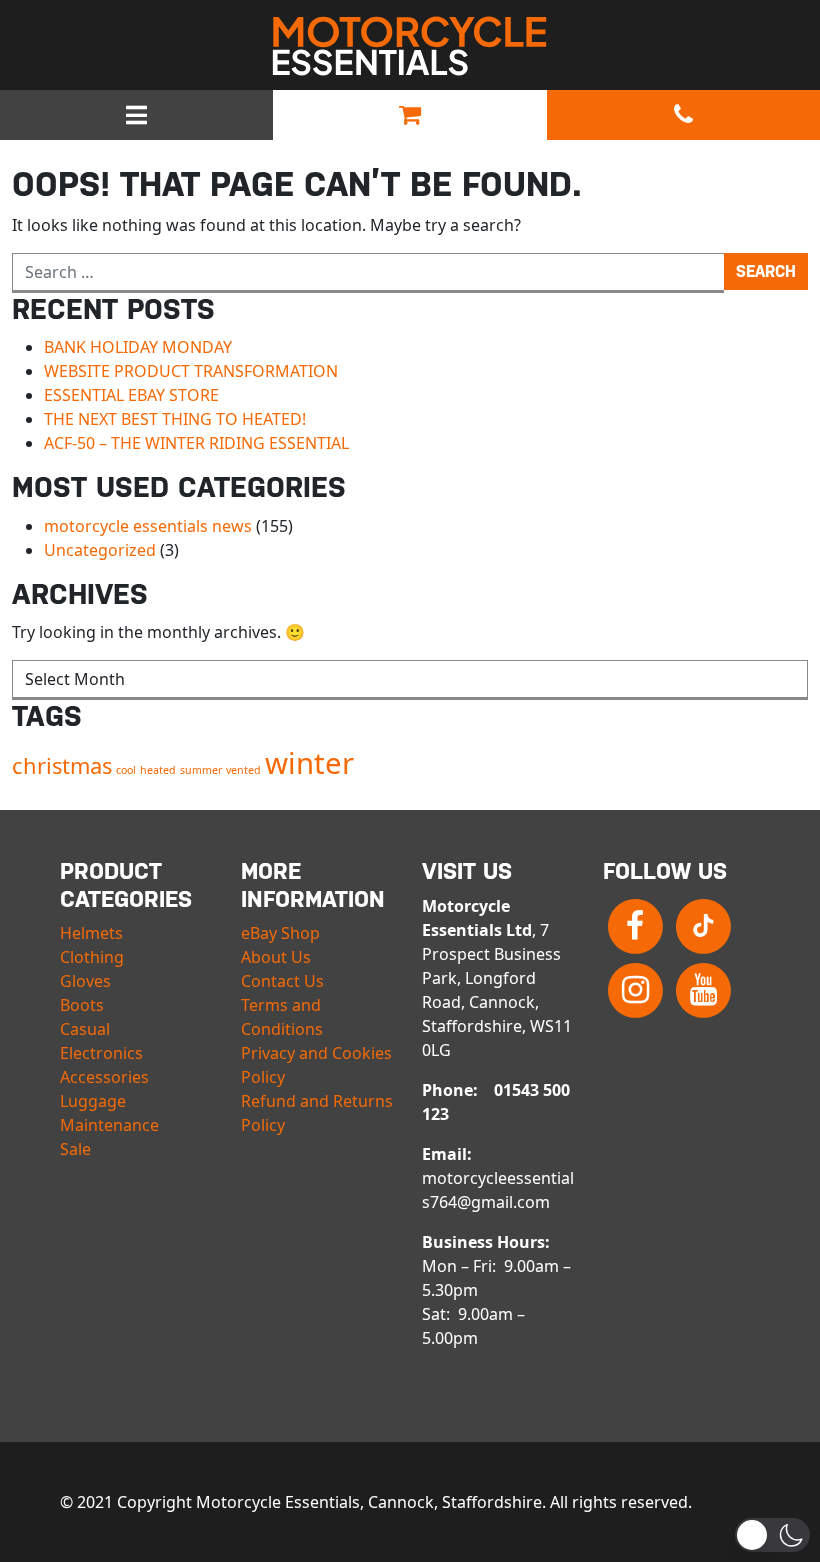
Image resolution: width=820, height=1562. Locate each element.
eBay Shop (280, 933)
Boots (82, 1005)
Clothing (92, 957)
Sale (75, 1149)
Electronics (101, 1053)
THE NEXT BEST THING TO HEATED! (175, 419)
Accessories (104, 1077)
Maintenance (109, 1125)
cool (126, 770)
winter (309, 763)
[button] (772, 1535)
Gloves (85, 981)
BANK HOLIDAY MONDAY (138, 347)
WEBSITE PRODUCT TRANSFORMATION (191, 371)
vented (243, 770)
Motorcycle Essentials (410, 46)
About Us (276, 957)
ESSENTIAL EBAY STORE (131, 395)
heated (158, 770)
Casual (85, 1029)
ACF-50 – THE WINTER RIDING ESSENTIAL (196, 443)
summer (201, 770)
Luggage (93, 1101)
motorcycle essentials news (148, 526)
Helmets (91, 933)
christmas (62, 765)
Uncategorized (100, 550)
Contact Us (282, 981)
